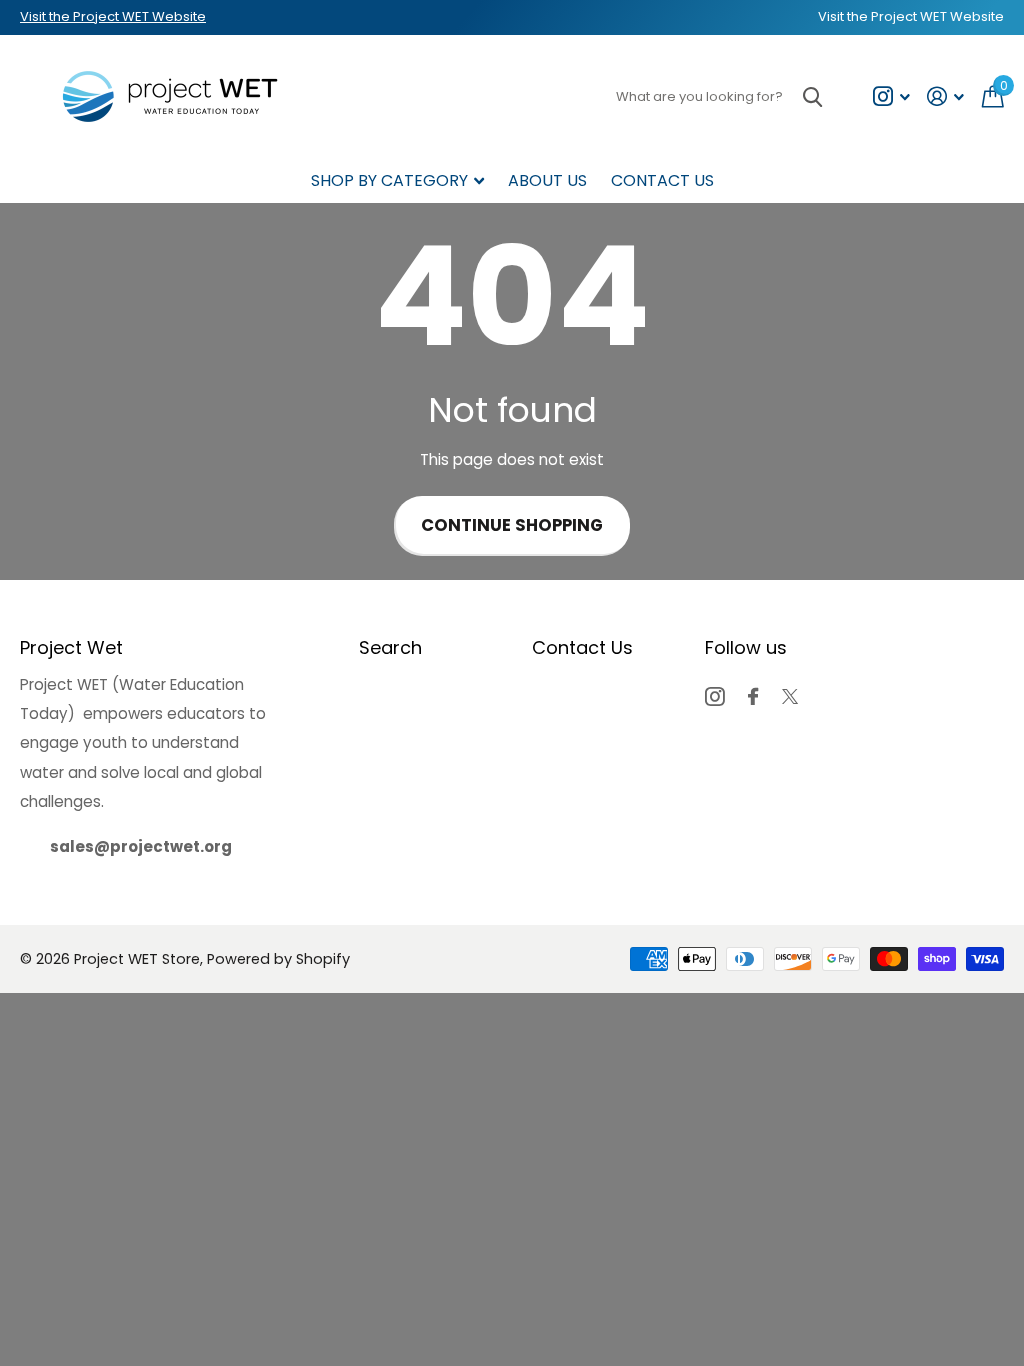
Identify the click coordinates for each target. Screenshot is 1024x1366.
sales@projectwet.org (141, 846)
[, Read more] (891, 96)
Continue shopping (512, 525)
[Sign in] (946, 96)
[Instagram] (714, 696)
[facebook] (753, 696)
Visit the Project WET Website (113, 16)
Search (390, 647)
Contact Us (662, 180)
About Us (547, 180)
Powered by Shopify (278, 959)
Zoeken (812, 96)
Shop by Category (389, 180)
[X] (790, 696)
